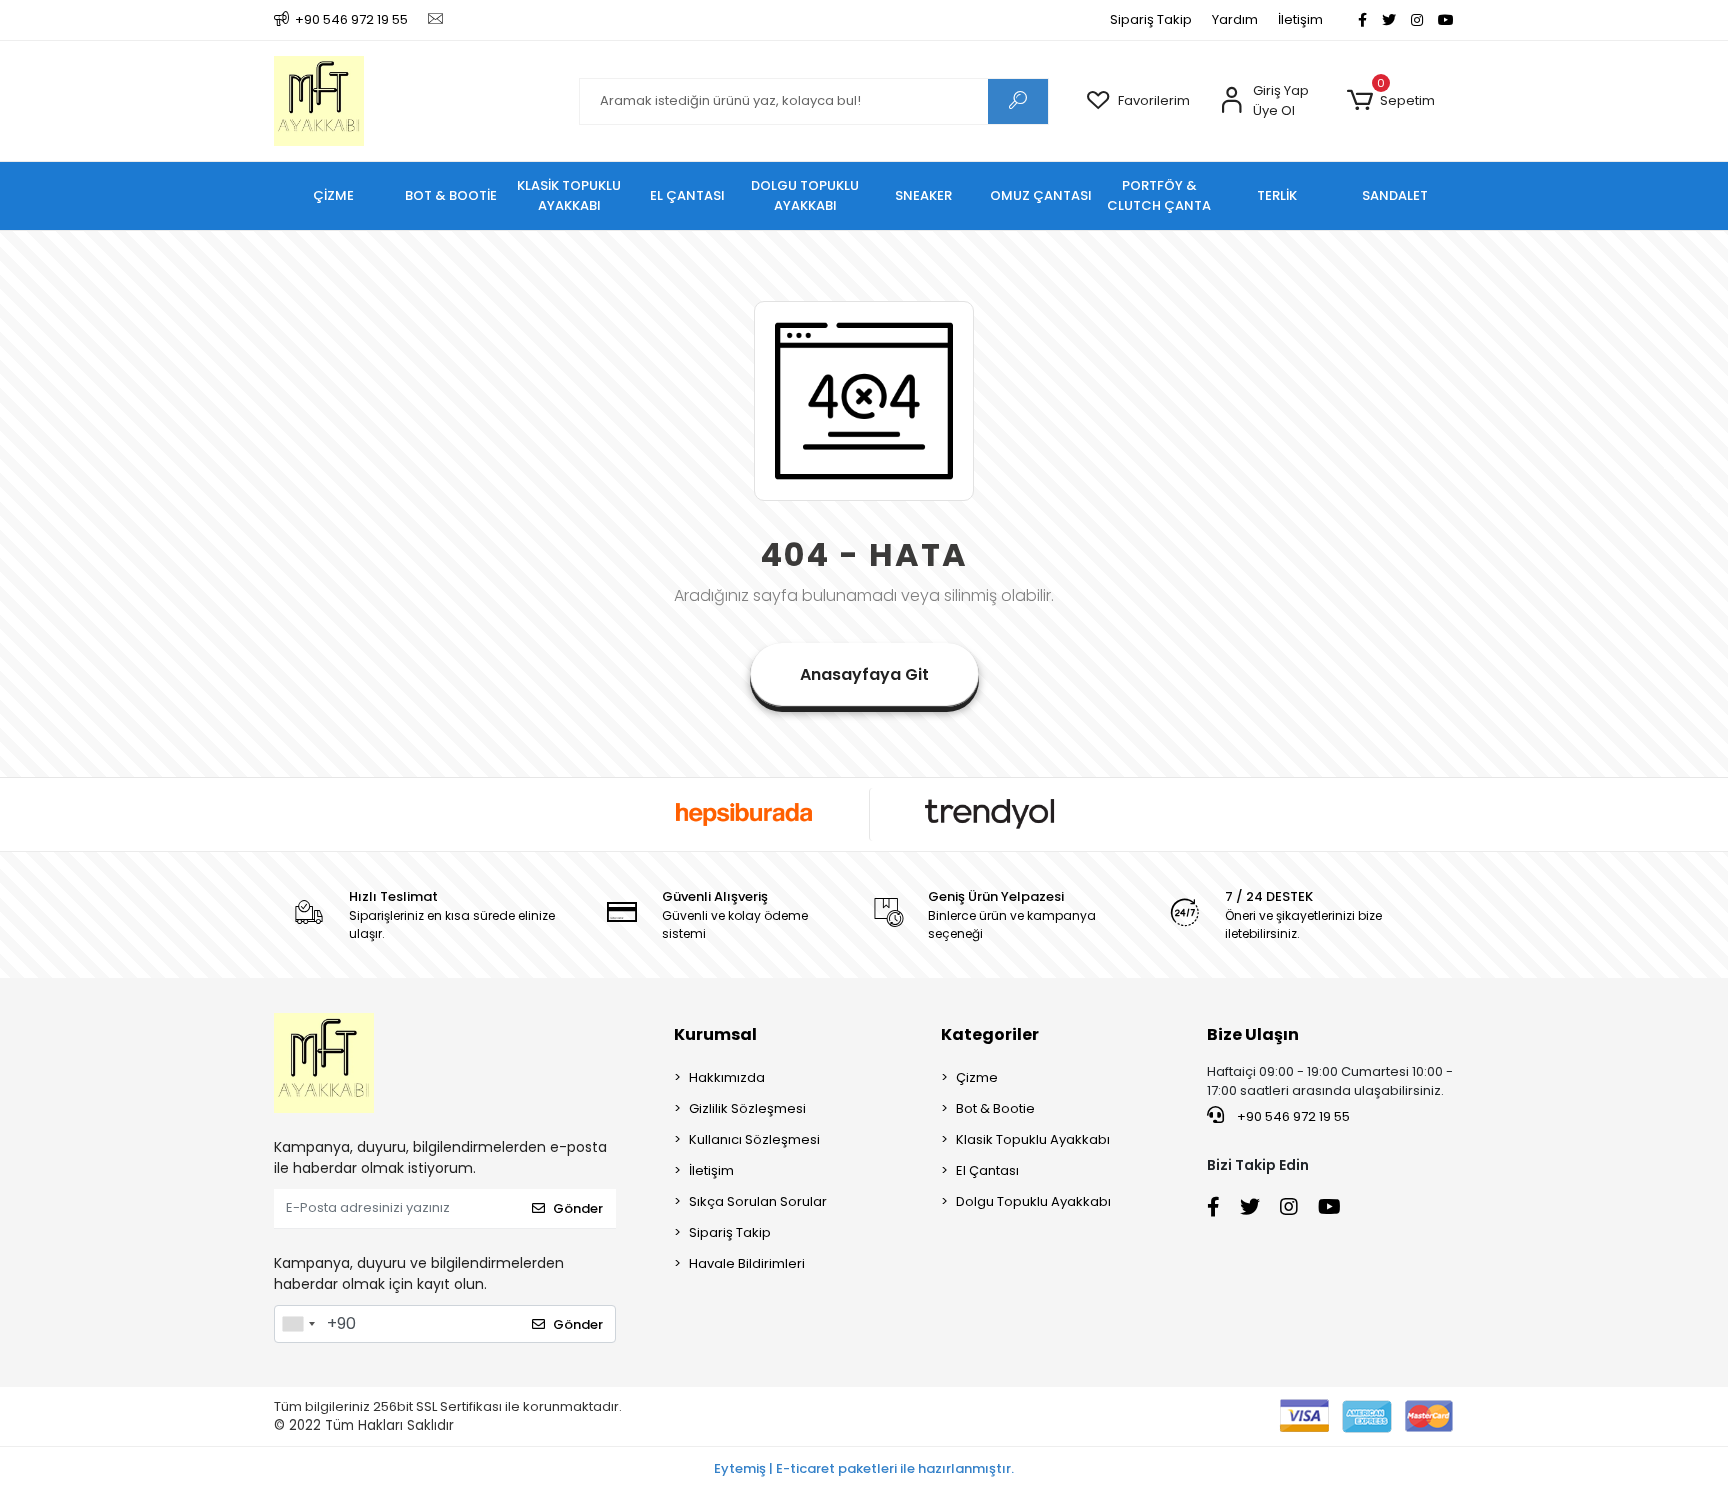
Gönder (578, 1208)
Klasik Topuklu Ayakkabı (1033, 1139)
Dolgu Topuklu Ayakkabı (1033, 1201)
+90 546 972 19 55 (1292, 1116)
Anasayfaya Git (864, 674)
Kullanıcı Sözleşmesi (754, 1139)
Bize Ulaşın (1253, 1034)
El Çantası (987, 1170)
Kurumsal (715, 1034)
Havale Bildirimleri (747, 1263)
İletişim (1300, 19)
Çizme (977, 1077)
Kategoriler (990, 1034)
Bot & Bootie (995, 1108)
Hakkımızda (727, 1077)
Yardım (1235, 19)
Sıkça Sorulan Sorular (758, 1201)
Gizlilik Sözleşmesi (747, 1108)
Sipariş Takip (1151, 19)
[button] (1390, 101)
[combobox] (298, 1324)
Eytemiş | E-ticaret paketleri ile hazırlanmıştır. (864, 1468)
